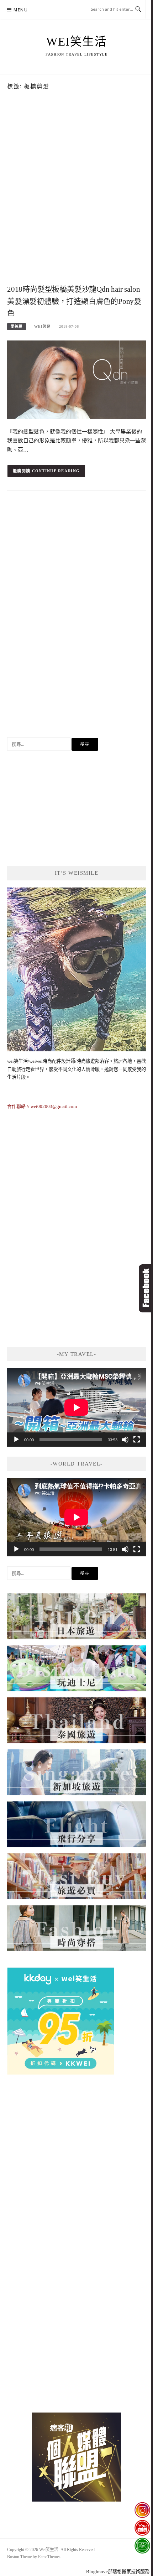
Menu (21, 10)
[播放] (16, 1440)
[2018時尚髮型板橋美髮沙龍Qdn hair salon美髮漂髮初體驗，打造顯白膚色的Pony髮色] (76, 379)
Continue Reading (56, 471)
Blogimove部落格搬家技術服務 (118, 2572)
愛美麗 (17, 326)
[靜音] (125, 1440)
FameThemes (49, 2557)
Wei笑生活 (76, 42)
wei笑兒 (42, 326)
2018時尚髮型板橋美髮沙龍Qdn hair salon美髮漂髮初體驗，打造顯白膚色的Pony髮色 (74, 301)
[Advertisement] (76, 199)
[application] (76, 1407)
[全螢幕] (137, 1440)
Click (146, 1288)
